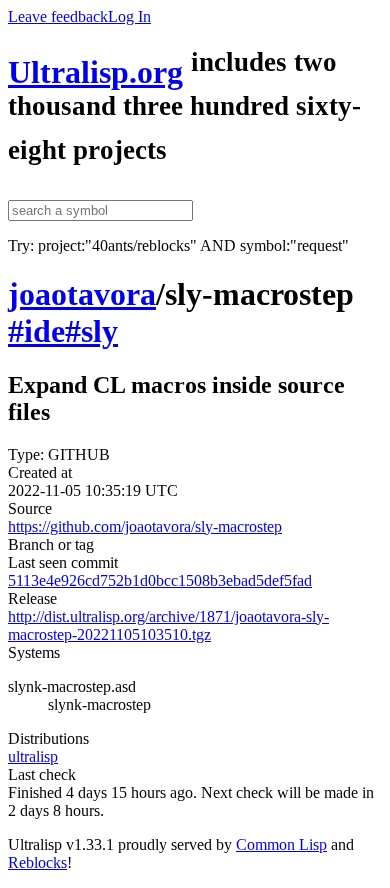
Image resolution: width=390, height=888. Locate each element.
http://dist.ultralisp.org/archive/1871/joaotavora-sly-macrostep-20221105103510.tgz (168, 625)
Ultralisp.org (95, 72)
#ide (36, 331)
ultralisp (33, 756)
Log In (129, 16)
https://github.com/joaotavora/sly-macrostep (145, 526)
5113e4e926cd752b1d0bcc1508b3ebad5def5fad (160, 580)
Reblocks (37, 862)
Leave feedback (58, 16)
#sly (91, 331)
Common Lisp (281, 844)
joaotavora (82, 294)
